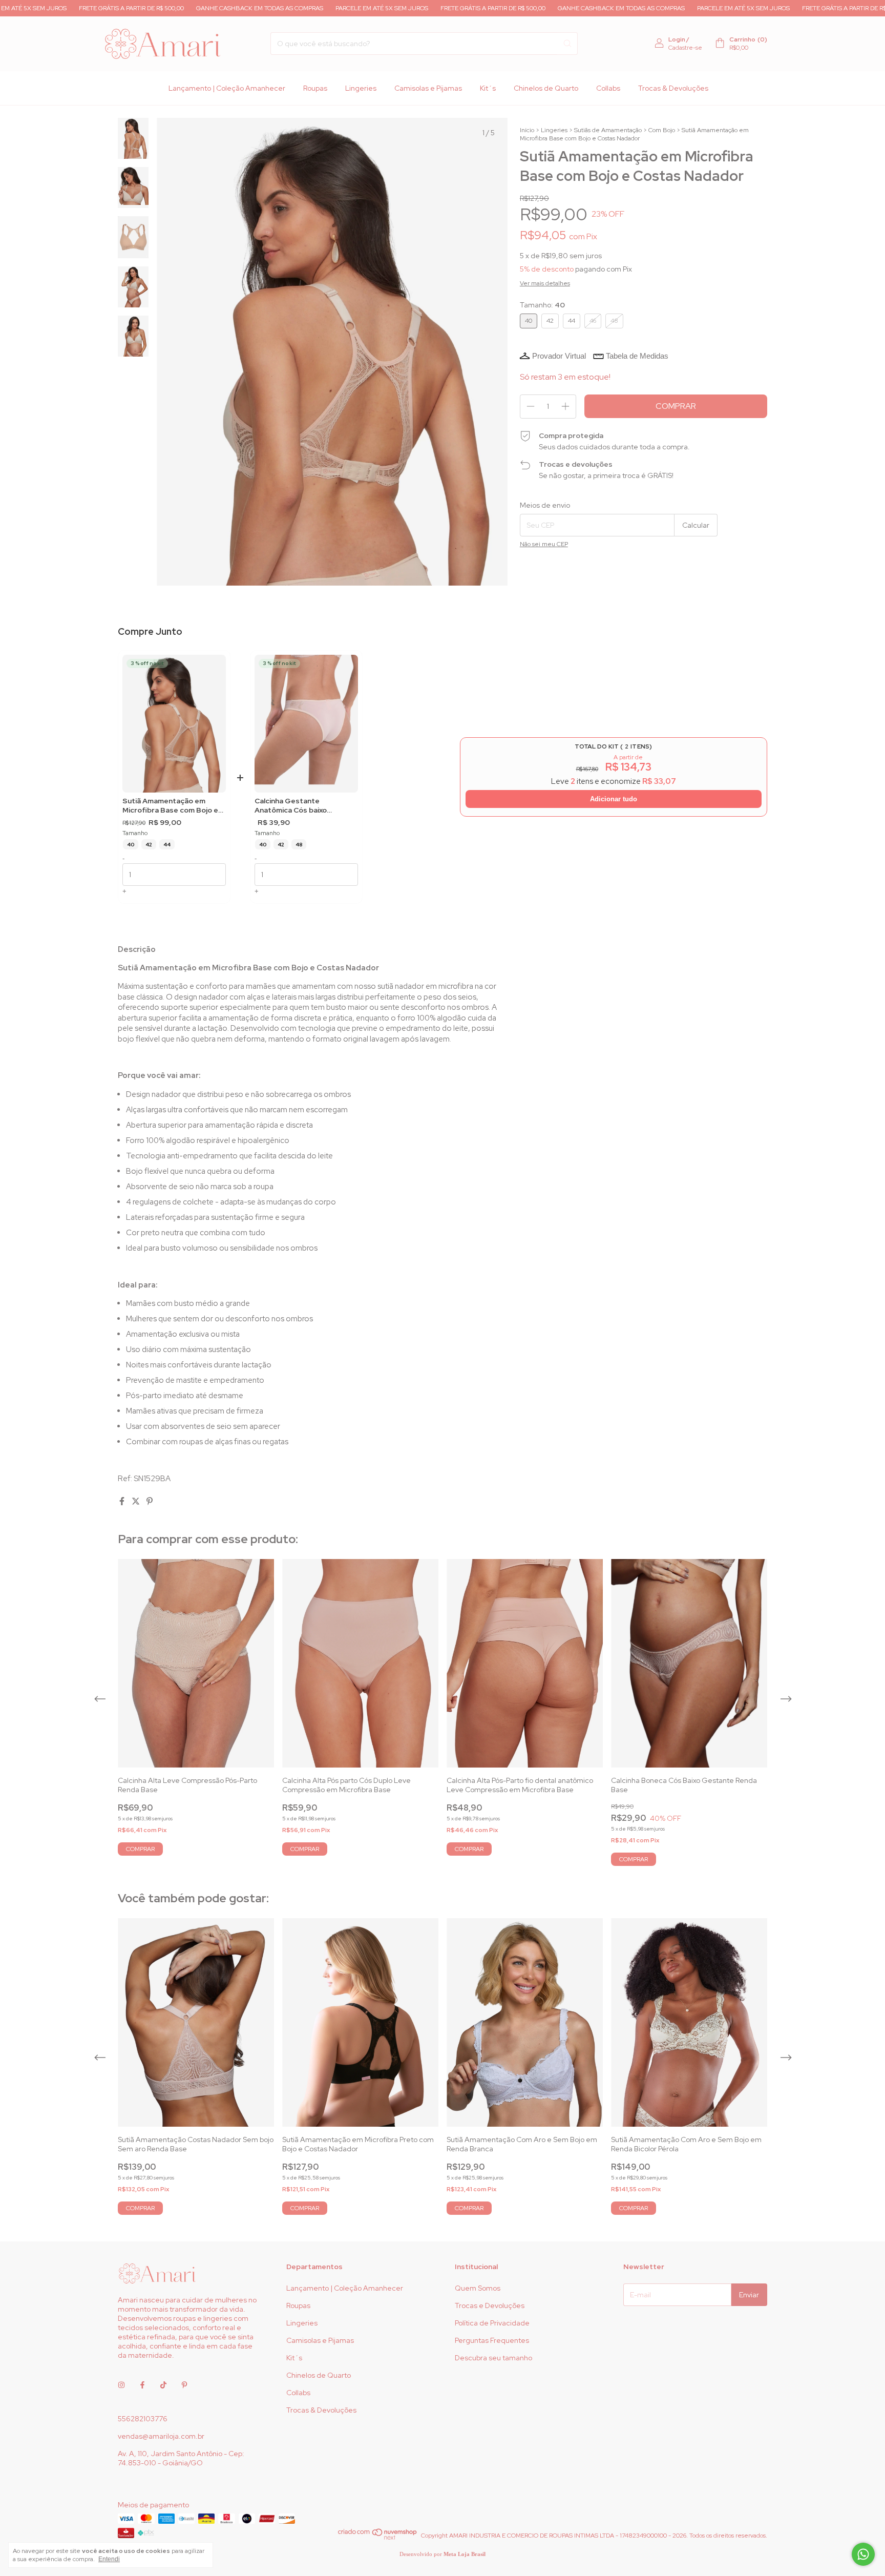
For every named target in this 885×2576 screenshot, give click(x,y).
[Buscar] (567, 44)
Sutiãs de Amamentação (608, 130)
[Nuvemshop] (378, 2538)
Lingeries (361, 88)
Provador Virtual (559, 356)
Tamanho (135, 833)
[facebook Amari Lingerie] (142, 2385)
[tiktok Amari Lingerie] (163, 2385)
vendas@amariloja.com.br (161, 2436)
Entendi (109, 2559)
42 (149, 845)
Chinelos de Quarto (546, 88)
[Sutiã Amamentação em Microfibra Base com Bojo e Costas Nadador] (174, 724)
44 (167, 845)
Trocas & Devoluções (673, 88)
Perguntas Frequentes (492, 2340)
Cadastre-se (685, 48)
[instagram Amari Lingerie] (121, 2385)
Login (677, 39)
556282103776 (143, 2419)
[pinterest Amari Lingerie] (184, 2385)
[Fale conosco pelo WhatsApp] (863, 2554)
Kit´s (488, 88)
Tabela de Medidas (637, 356)
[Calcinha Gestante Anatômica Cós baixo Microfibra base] (306, 724)
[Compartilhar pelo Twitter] (136, 1501)
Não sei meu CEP (544, 544)
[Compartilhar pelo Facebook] (123, 1501)
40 (131, 845)
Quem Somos (478, 2288)
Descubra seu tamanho (493, 2358)
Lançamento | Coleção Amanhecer (227, 88)
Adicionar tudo (614, 799)
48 (299, 845)
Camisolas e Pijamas (428, 88)
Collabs (608, 88)
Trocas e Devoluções (490, 2305)
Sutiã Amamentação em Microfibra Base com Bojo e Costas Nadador (170, 806)
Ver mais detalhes (545, 283)
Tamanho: (542, 305)
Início (527, 130)
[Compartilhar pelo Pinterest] (150, 1501)
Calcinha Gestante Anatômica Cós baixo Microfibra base (291, 806)
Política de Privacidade (492, 2323)
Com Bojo (662, 130)
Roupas (315, 88)
